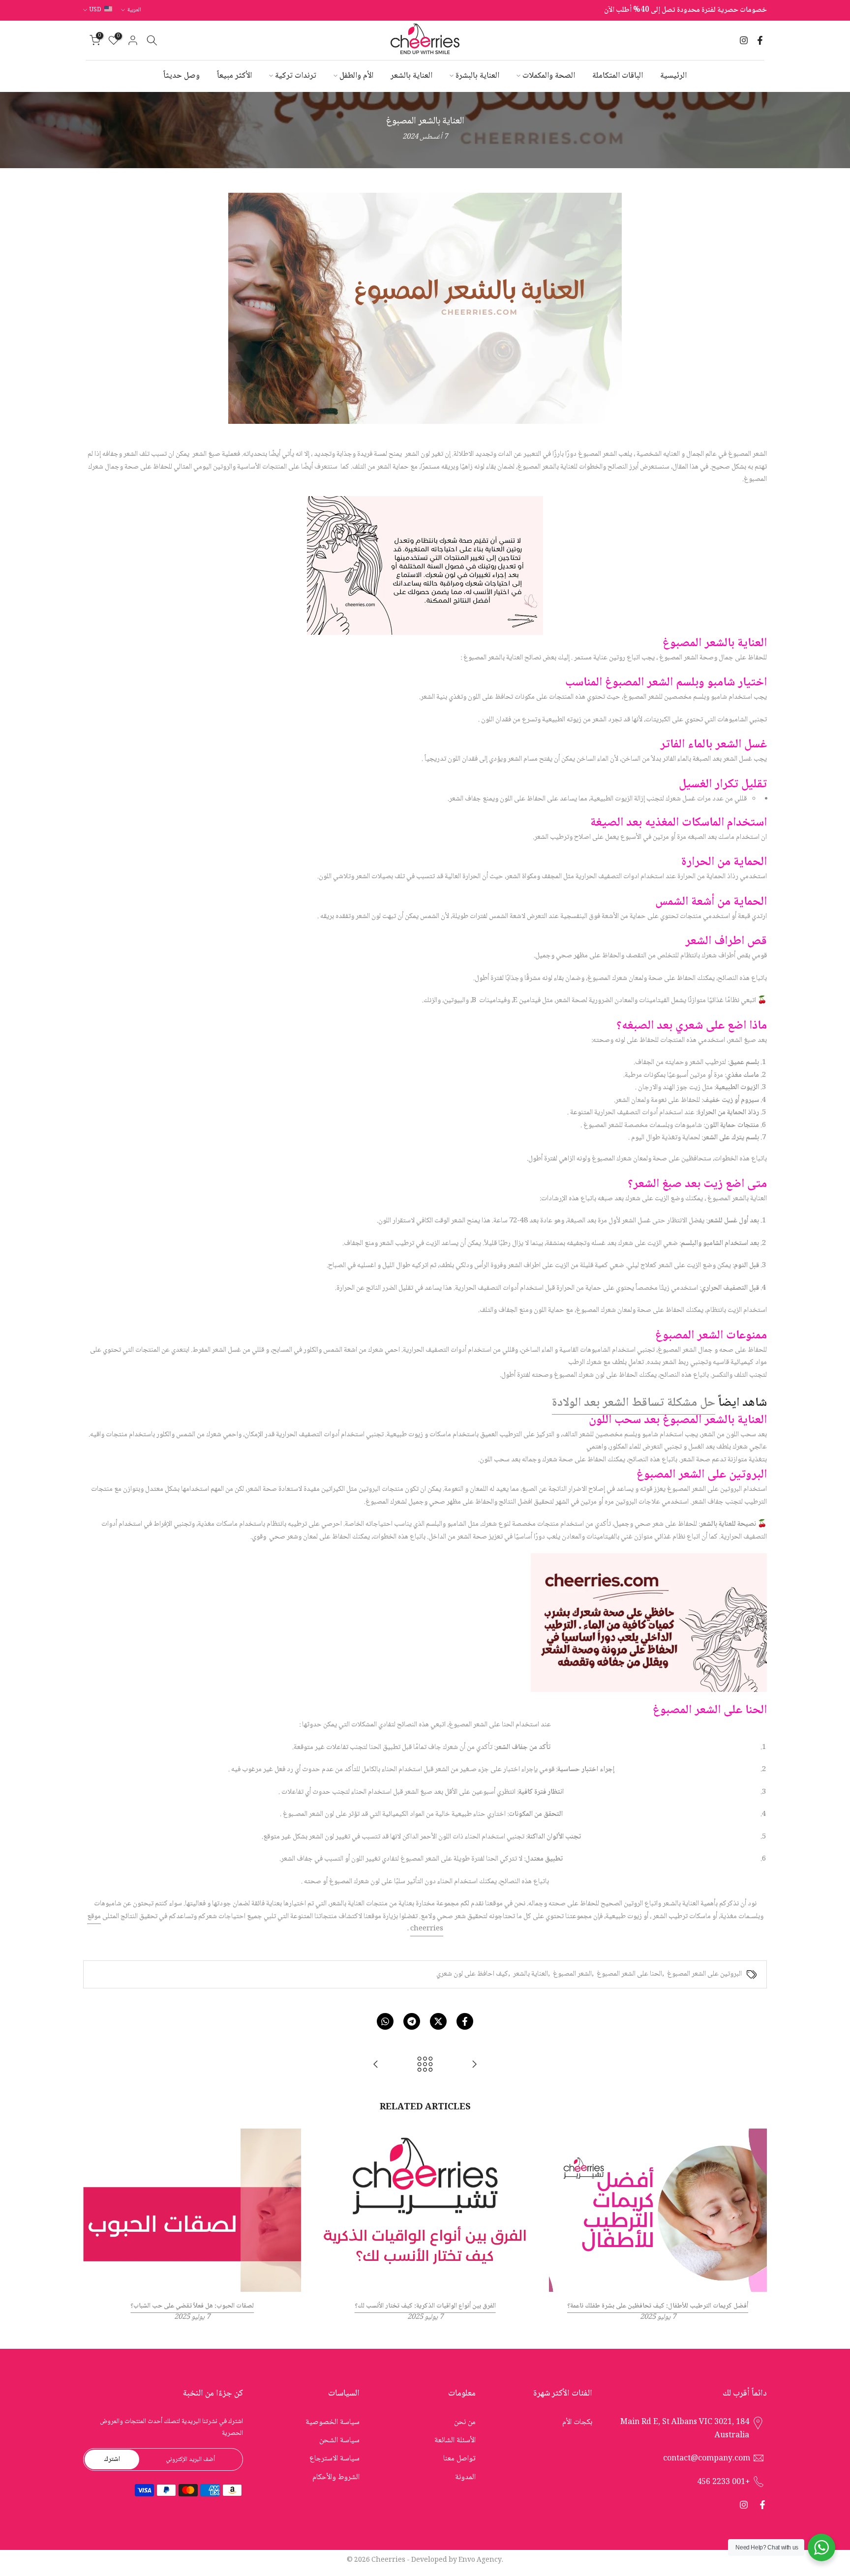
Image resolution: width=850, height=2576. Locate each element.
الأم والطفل (356, 76)
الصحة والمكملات (549, 76)
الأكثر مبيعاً (234, 76)
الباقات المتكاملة (618, 76)
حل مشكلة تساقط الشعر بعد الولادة (634, 1403)
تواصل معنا (459, 2459)
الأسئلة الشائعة (455, 2441)
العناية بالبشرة (477, 76)
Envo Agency (480, 2560)
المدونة (465, 2477)
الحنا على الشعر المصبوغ (629, 1974)
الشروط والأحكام (336, 2477)
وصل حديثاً (182, 76)
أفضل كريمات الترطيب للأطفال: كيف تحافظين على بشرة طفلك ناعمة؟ (658, 2307)
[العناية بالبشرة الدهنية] (376, 2066)
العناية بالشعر (411, 76)
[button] (425, 1556)
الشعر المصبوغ (572, 1974)
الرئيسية (673, 76)
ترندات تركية (296, 76)
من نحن (465, 2422)
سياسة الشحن (339, 2441)
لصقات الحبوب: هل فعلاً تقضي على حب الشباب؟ (192, 2307)
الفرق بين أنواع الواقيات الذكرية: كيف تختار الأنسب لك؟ (425, 2307)
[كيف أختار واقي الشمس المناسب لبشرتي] (474, 2066)
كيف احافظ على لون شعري (472, 1974)
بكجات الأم (577, 2422)
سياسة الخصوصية (333, 2422)
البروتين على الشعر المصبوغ (704, 1974)
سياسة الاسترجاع (334, 2459)
